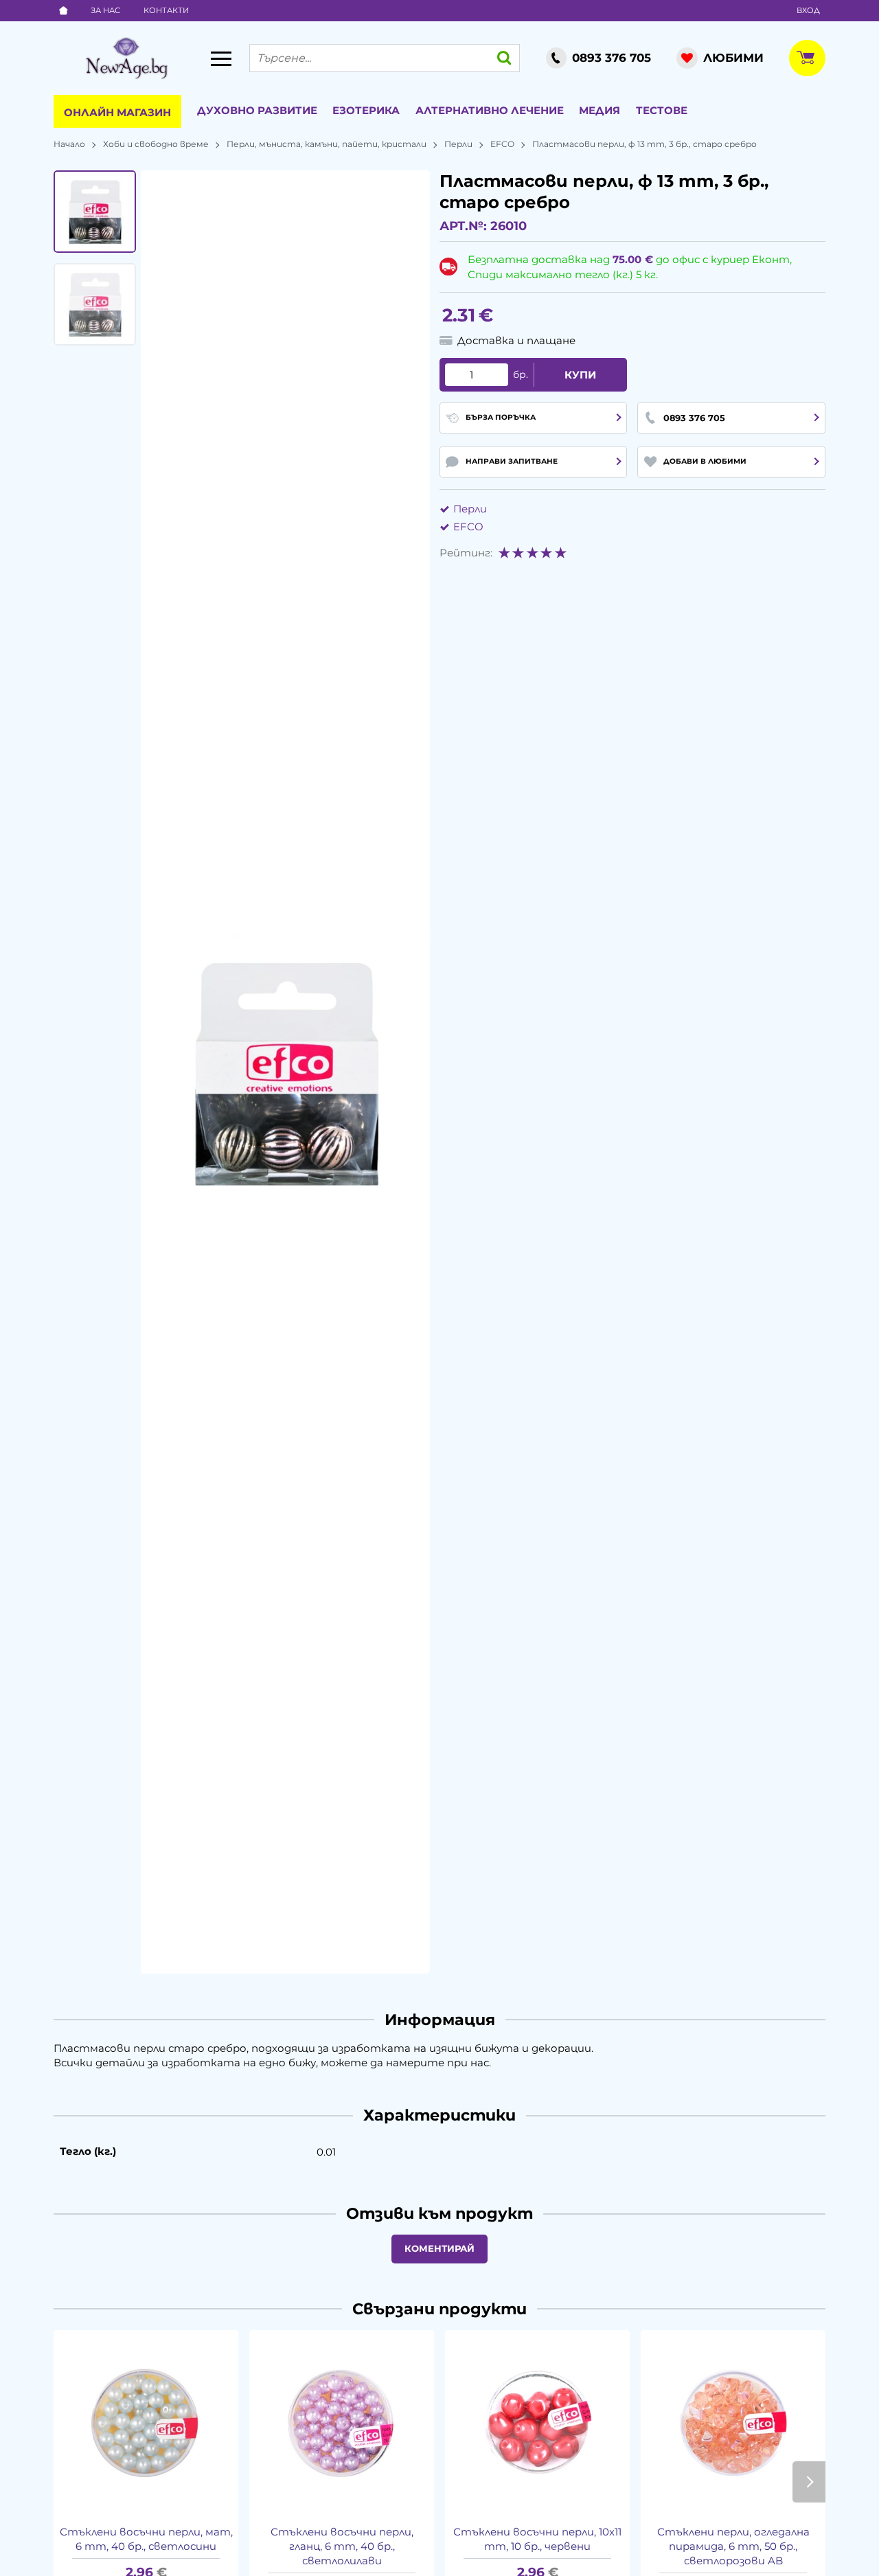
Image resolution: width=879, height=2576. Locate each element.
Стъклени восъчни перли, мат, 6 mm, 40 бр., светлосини (146, 2539)
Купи (580, 375)
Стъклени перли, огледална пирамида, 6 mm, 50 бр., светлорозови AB (733, 2546)
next (809, 2482)
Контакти (166, 10)
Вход (808, 10)
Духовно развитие (257, 110)
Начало (69, 144)
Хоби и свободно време (156, 144)
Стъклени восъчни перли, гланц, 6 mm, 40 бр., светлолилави (342, 2546)
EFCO (502, 144)
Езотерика (366, 110)
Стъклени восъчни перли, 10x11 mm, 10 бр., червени (537, 2539)
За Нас (105, 10)
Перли (458, 144)
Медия (600, 110)
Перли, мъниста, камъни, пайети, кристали (327, 144)
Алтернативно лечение (490, 110)
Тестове (662, 110)
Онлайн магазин (117, 112)
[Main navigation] (221, 58)
